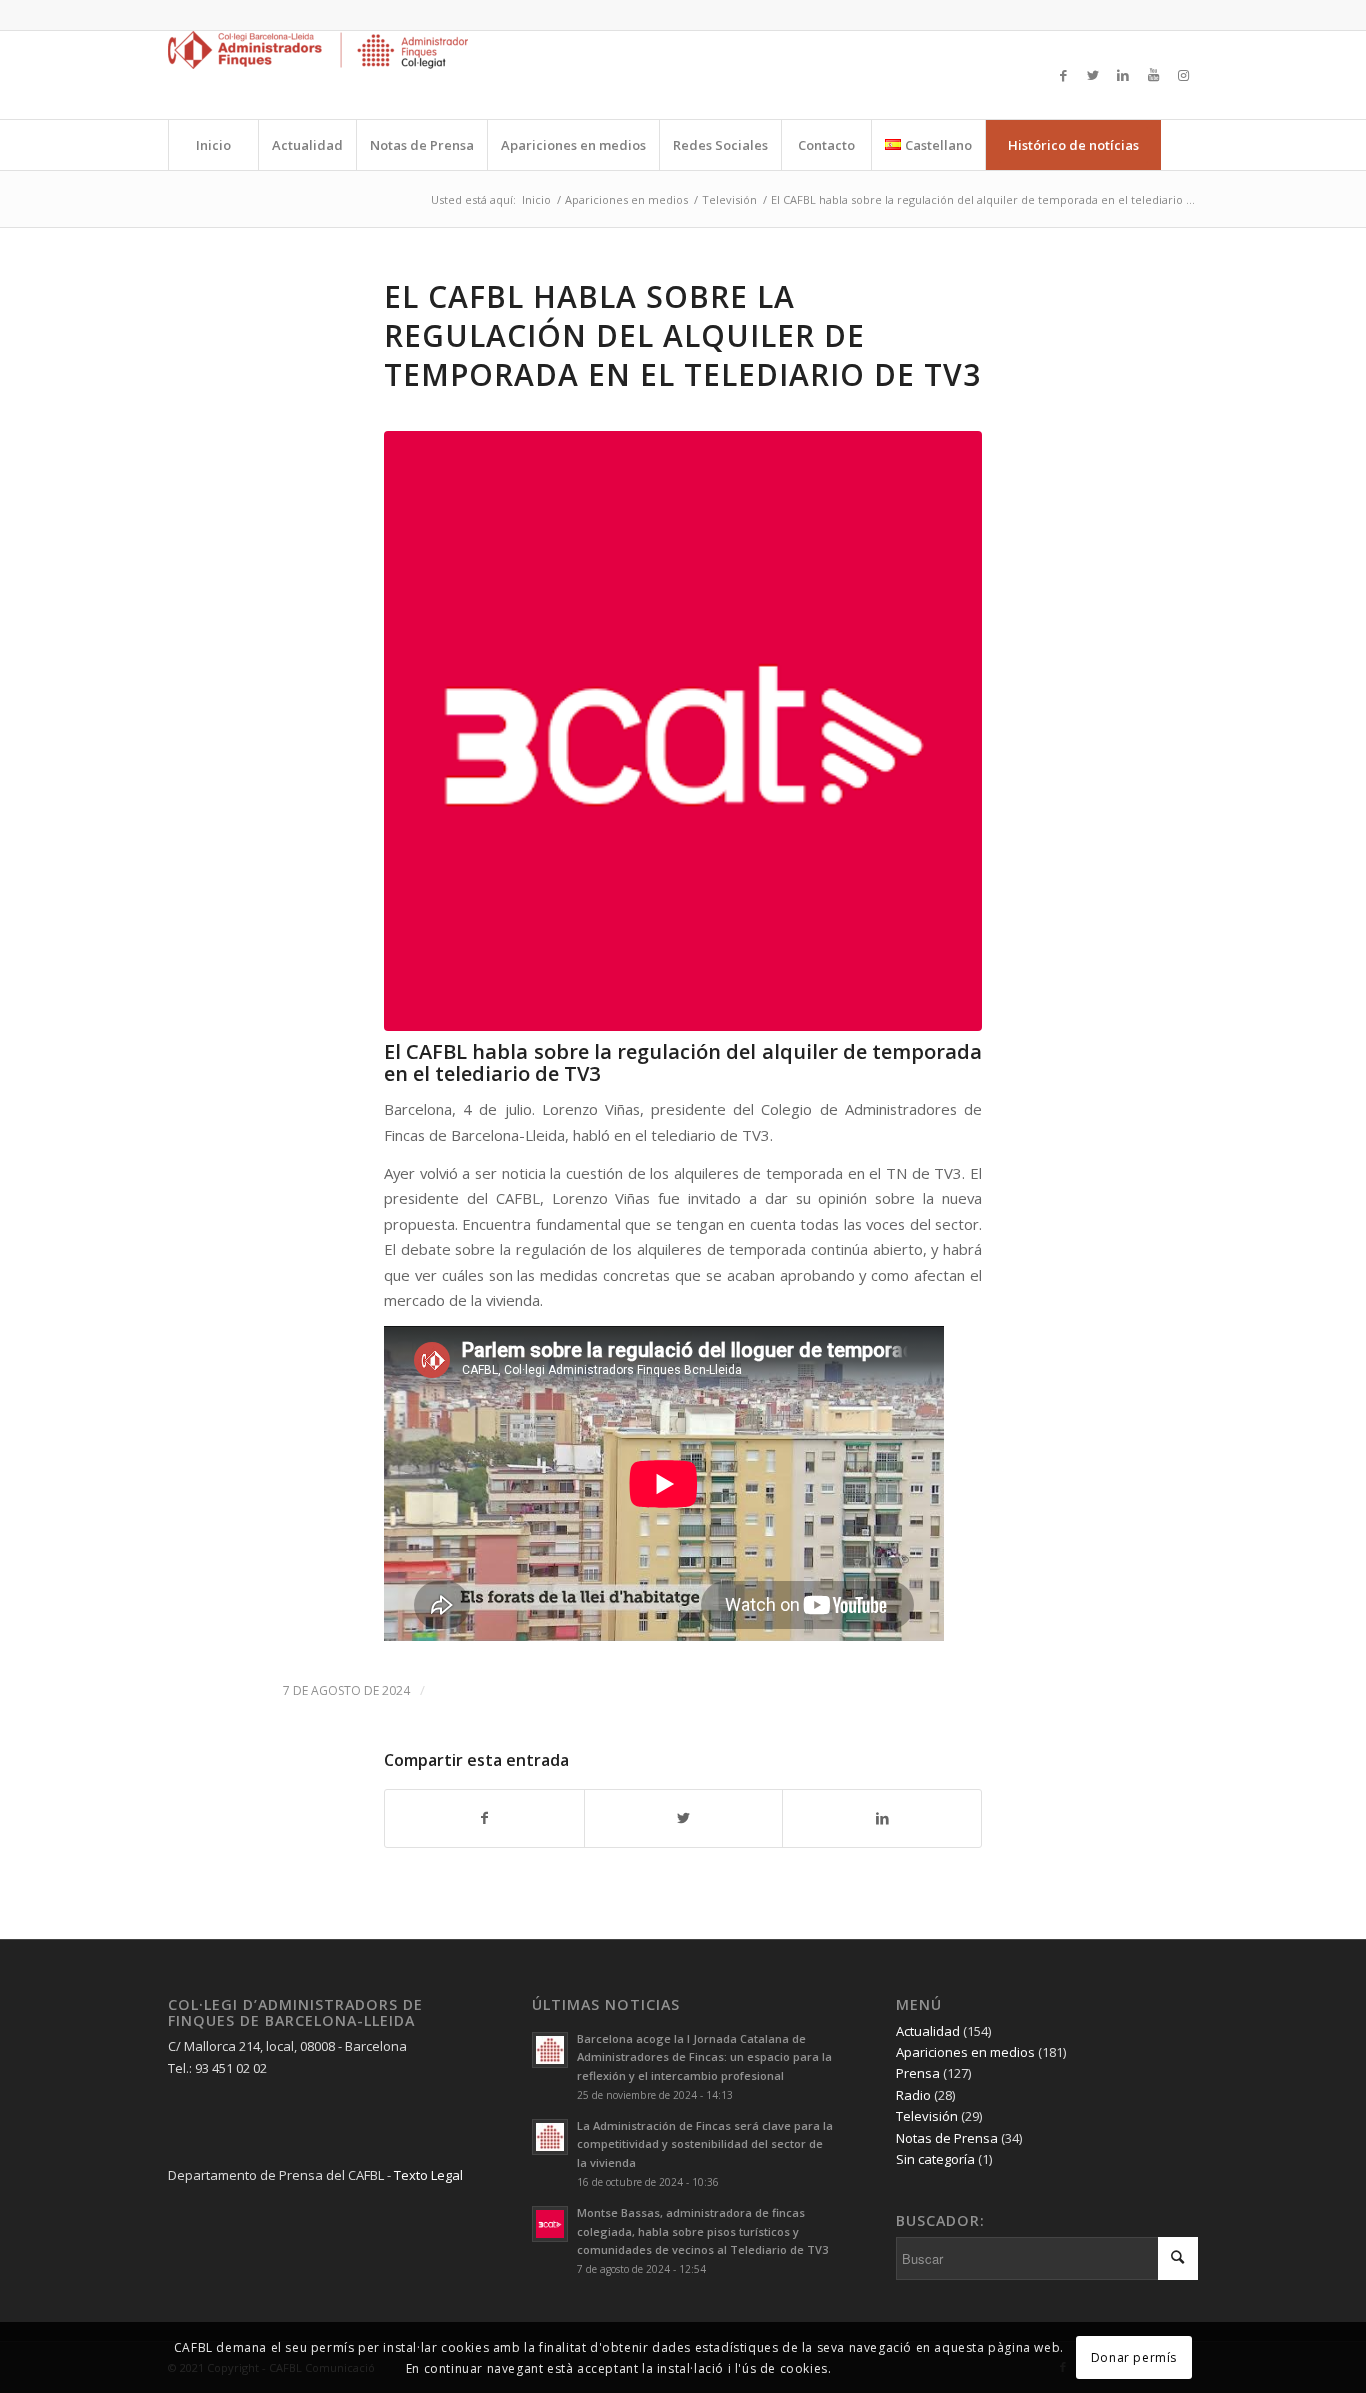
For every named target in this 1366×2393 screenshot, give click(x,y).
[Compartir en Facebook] (484, 1818)
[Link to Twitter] (1093, 75)
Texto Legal (428, 2175)
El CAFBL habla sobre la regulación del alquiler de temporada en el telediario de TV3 (682, 335)
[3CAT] (683, 731)
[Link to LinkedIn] (1123, 75)
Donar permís (1134, 2356)
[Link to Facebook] (1063, 75)
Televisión (927, 2116)
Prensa (918, 2073)
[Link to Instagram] (1183, 75)
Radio (913, 2095)
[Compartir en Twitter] (684, 1818)
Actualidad (928, 2031)
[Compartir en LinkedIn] (882, 1818)
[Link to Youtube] (1153, 75)
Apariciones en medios (965, 2052)
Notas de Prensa (947, 2138)
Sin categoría (935, 2159)
